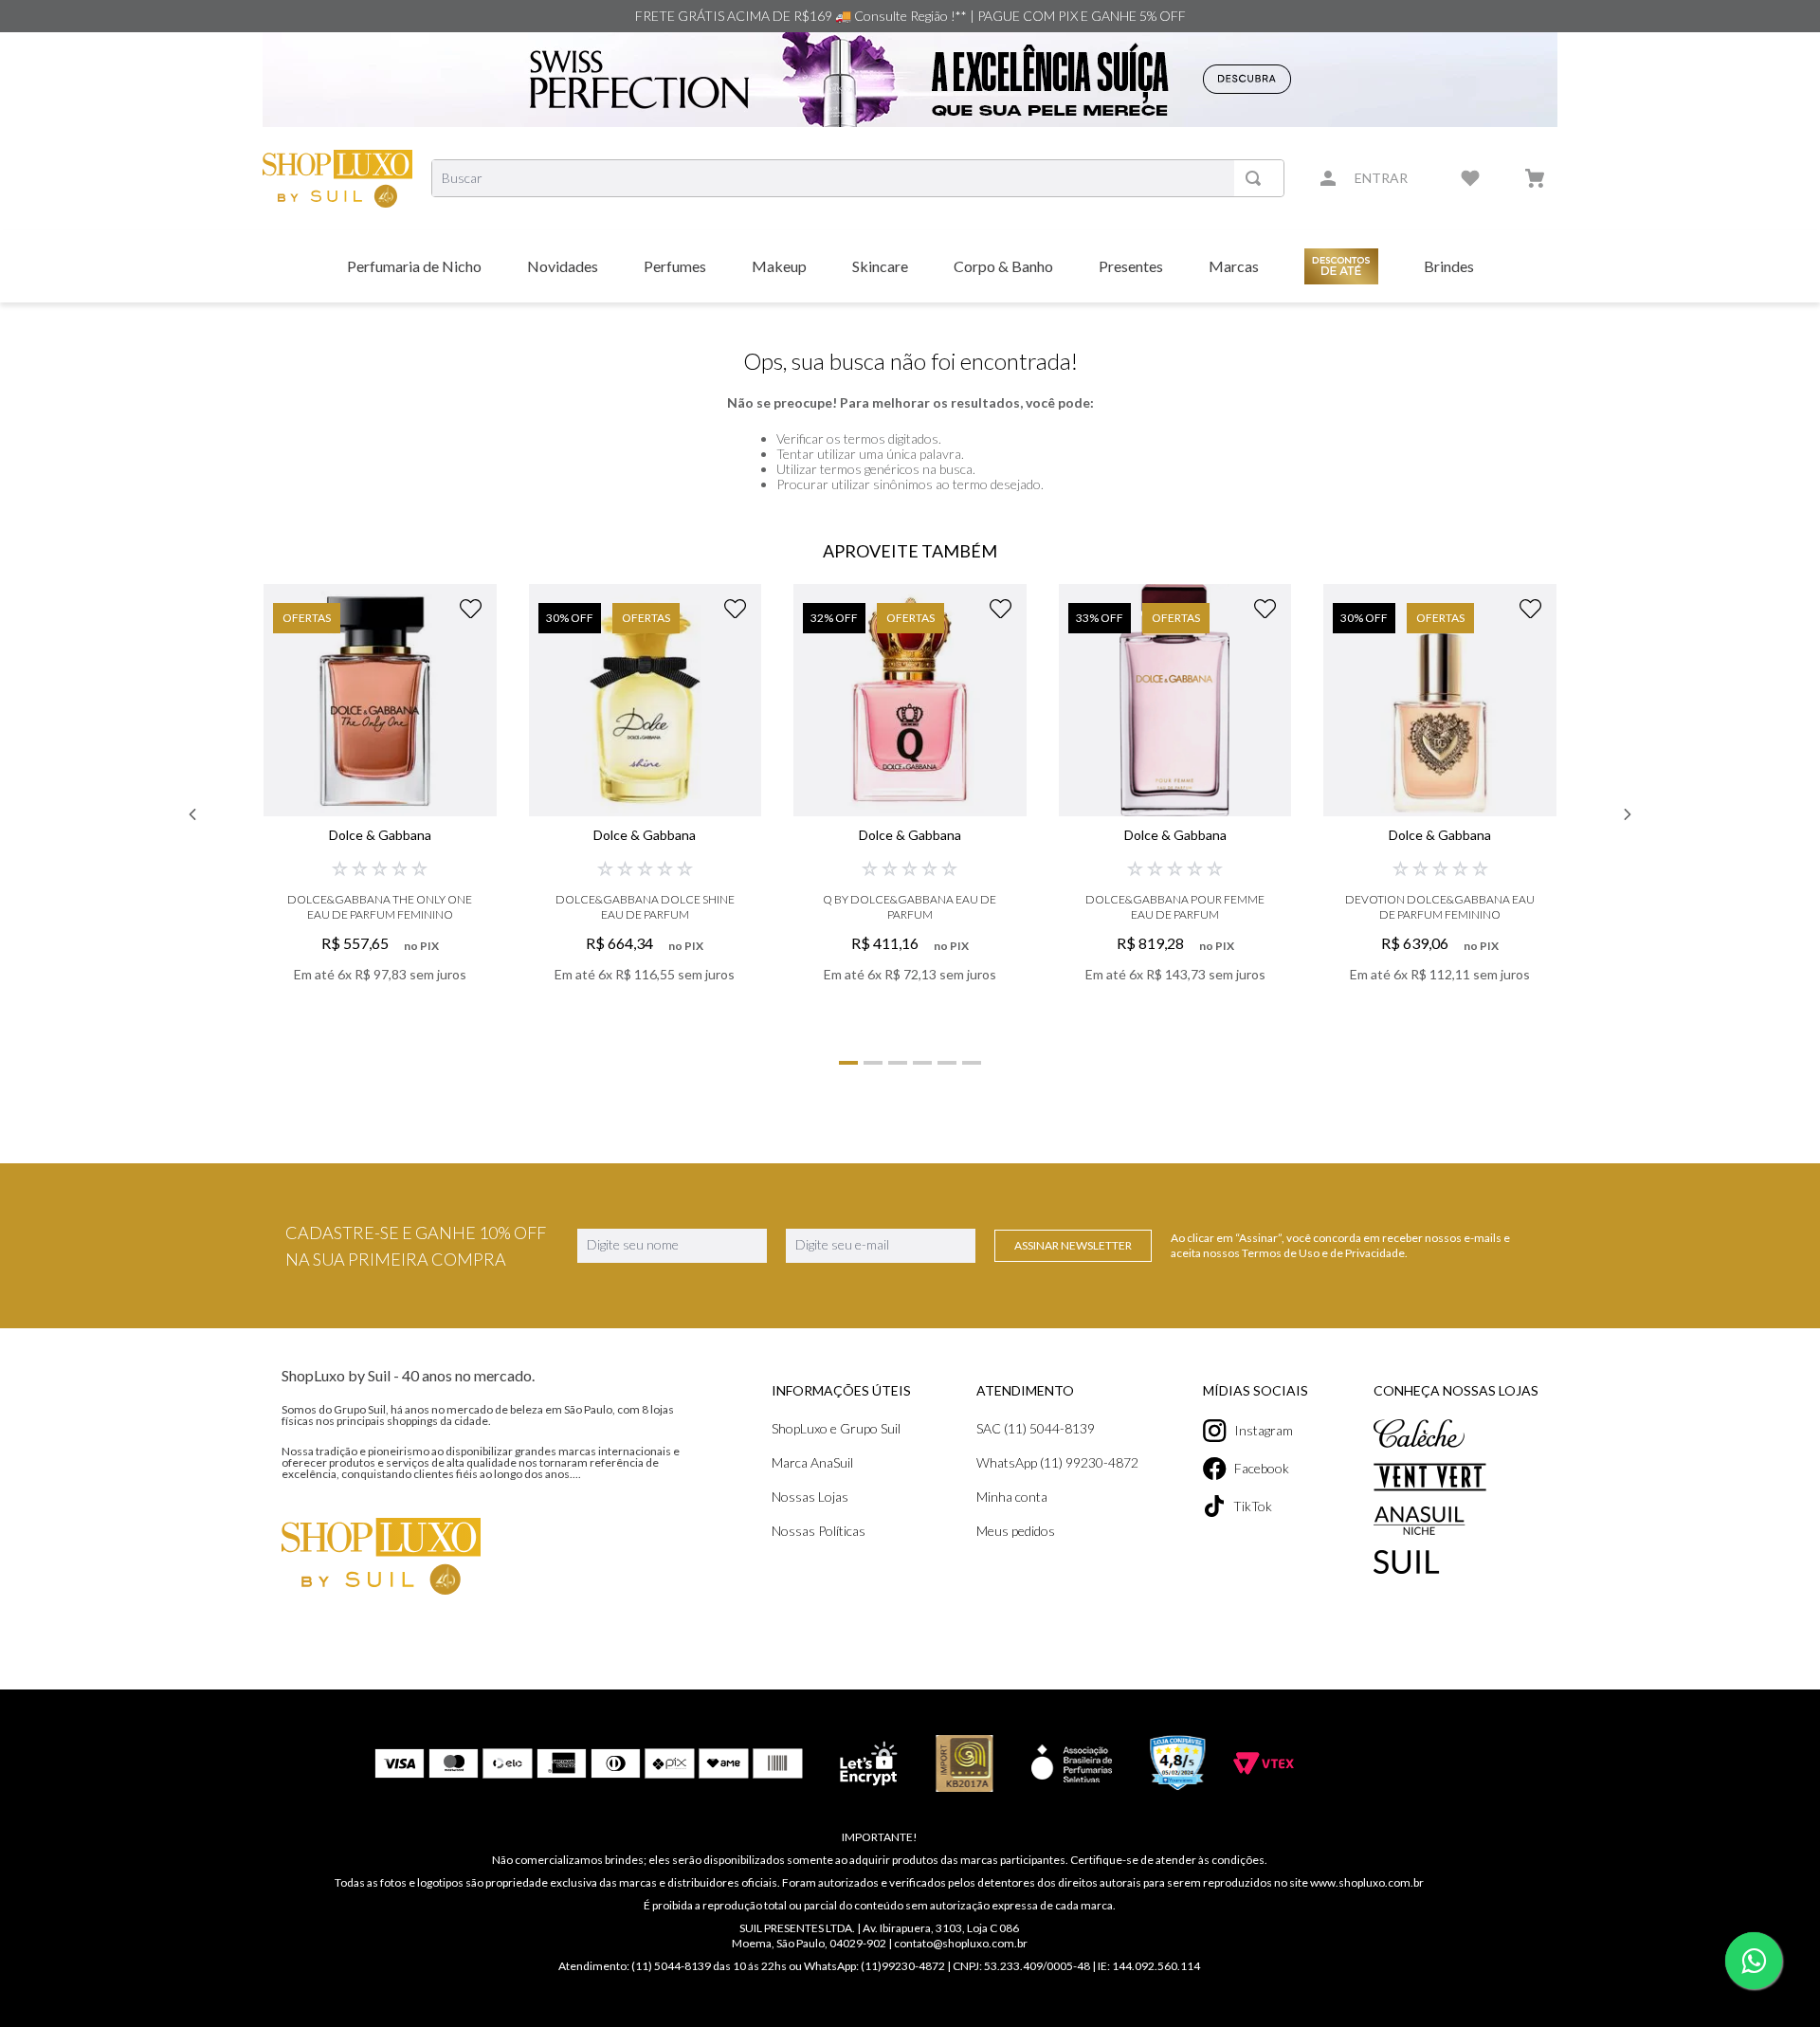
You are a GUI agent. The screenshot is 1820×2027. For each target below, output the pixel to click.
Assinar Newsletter (1073, 1245)
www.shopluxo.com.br (1367, 1882)
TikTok (1253, 1506)
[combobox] (858, 178)
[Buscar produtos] (1257, 178)
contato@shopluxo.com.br (961, 1943)
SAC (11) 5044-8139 (1036, 1428)
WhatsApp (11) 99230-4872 (1057, 1462)
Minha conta (1012, 1497)
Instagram (1264, 1430)
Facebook (1262, 1468)
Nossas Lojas (810, 1497)
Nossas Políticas (819, 1531)
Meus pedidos (1016, 1531)
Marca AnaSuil (812, 1462)
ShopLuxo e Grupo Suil (836, 1428)
